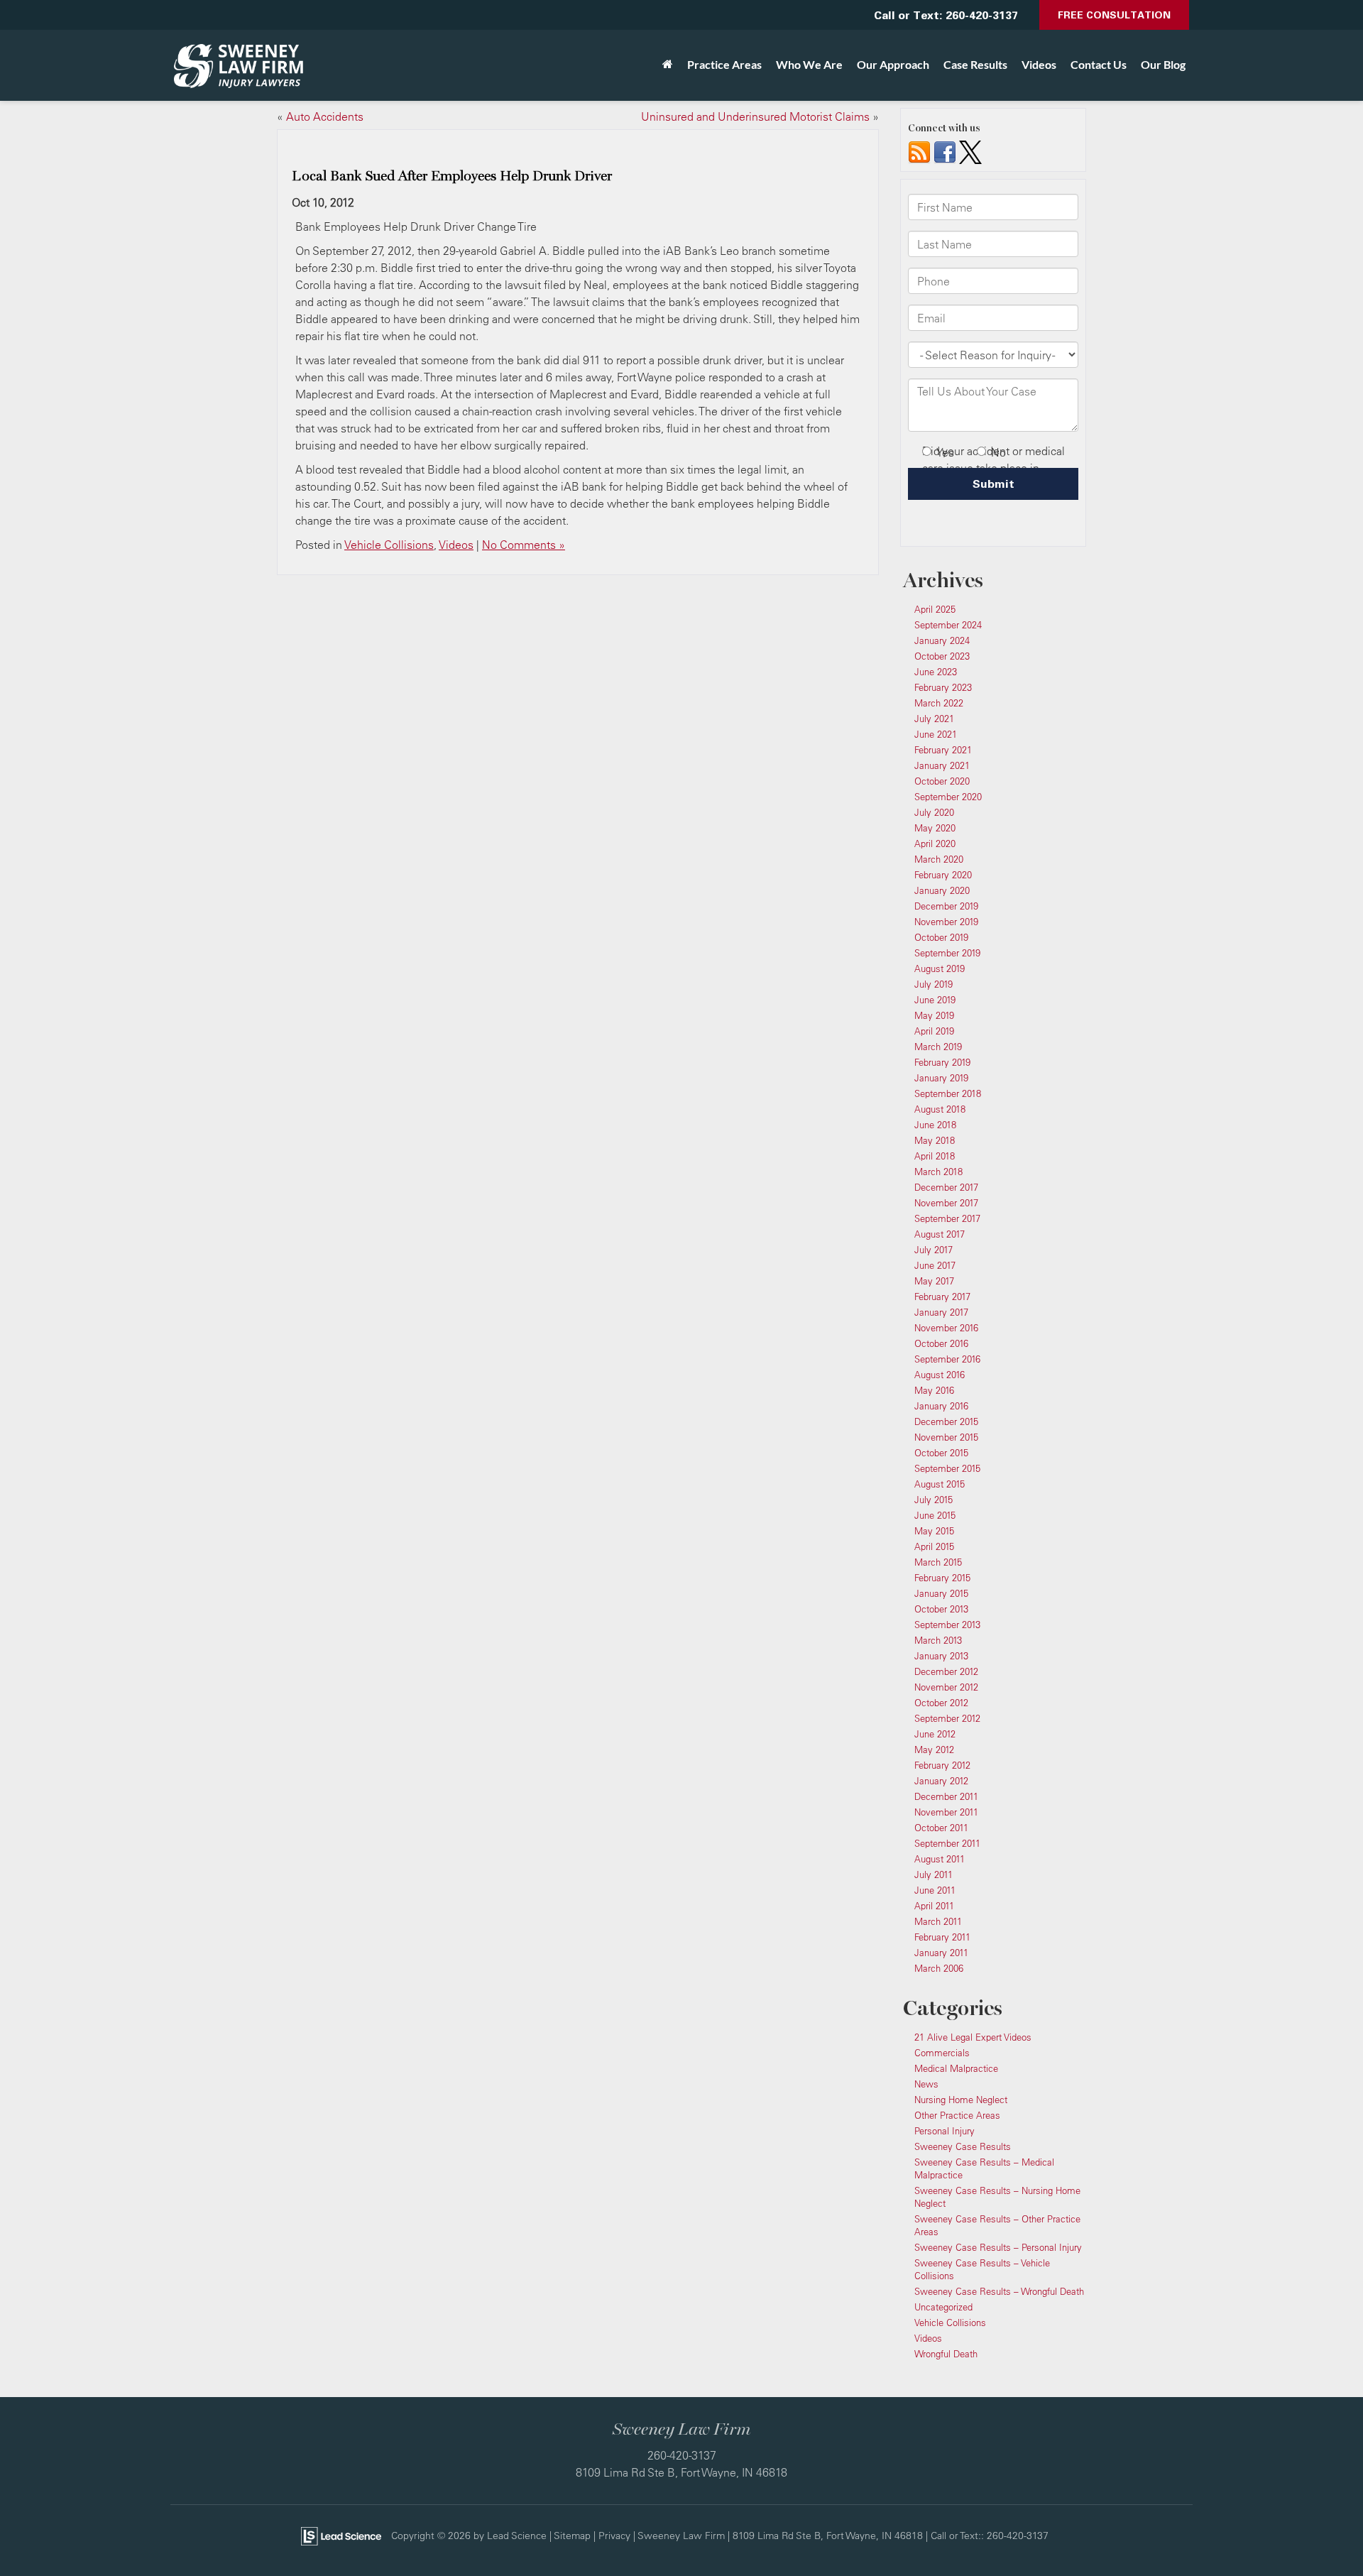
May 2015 (934, 1531)
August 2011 (940, 1859)
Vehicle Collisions (389, 545)
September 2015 (947, 1468)
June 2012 (935, 1734)
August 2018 (940, 1109)
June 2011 (935, 1890)
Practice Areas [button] (724, 64)
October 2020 (942, 781)
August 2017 (940, 1234)
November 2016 (946, 1328)
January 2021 (942, 765)
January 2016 (941, 1406)
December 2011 (946, 1796)
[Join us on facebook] (945, 151)
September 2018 (948, 1093)
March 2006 (939, 1968)
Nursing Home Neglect (961, 2100)
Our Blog (1163, 64)
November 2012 (946, 1687)
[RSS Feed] (919, 151)
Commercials (942, 2053)
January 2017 (941, 1312)
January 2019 (941, 1078)
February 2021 (943, 750)
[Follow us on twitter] (970, 151)
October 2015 (941, 1453)
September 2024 (948, 625)
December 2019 (946, 906)
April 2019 (934, 1031)
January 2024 (942, 640)
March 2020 (939, 859)
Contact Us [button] (1099, 64)
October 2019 (941, 937)
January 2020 (942, 890)
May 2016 (934, 1390)
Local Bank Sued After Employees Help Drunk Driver (452, 176)
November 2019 (946, 922)
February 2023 (943, 687)
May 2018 (935, 1140)
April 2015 (934, 1546)
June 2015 (935, 1515)
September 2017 (947, 1218)
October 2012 (941, 1703)
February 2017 (942, 1297)
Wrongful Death (946, 2354)
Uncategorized (943, 2307)
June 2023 (936, 672)
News (926, 2084)
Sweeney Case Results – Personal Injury (998, 2247)
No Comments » (524, 545)
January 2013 (941, 1656)
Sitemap (572, 2535)
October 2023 (942, 656)
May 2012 (934, 1750)
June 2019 (935, 1000)
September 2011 (947, 1843)
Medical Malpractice (956, 2068)
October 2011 (941, 1828)
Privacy (614, 2535)
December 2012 (946, 1671)
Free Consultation (1114, 15)
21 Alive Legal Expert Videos (973, 2037)
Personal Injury (945, 2131)
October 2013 (941, 1609)
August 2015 (940, 1484)
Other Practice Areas (957, 2115)
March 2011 (938, 1921)
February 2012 (942, 1765)
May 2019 (934, 1015)
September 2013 (947, 1625)
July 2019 (934, 984)
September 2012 (947, 1718)
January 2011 (941, 1953)
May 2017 (934, 1281)
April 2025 (935, 609)
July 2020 (934, 812)
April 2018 (935, 1156)
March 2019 (938, 1047)
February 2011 (942, 1937)
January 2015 (941, 1593)
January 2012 (941, 1781)
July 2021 (934, 719)
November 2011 (946, 1812)
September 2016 (947, 1359)
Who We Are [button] (809, 64)
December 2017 (946, 1187)
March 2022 (939, 703)
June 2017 (935, 1265)
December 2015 (946, 1421)
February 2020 (943, 875)
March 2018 (938, 1172)
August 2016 (940, 1375)
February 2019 (942, 1062)
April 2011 (934, 1906)
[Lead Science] (341, 2535)
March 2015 (938, 1562)
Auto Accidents (325, 116)
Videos (1039, 64)
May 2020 (935, 828)
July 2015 (934, 1500)
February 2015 (942, 1578)
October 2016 (941, 1343)
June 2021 (936, 734)
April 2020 (935, 844)
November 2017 (946, 1203)
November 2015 (946, 1437)
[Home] (668, 65)
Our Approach (893, 64)
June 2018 (935, 1125)
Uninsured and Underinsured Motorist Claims (755, 116)
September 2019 (947, 953)
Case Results (975, 64)
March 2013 (938, 1640)
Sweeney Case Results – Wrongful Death (999, 2291)
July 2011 (934, 1874)
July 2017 (934, 1250)
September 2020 (948, 797)
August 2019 (940, 968)
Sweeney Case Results (963, 2146)
